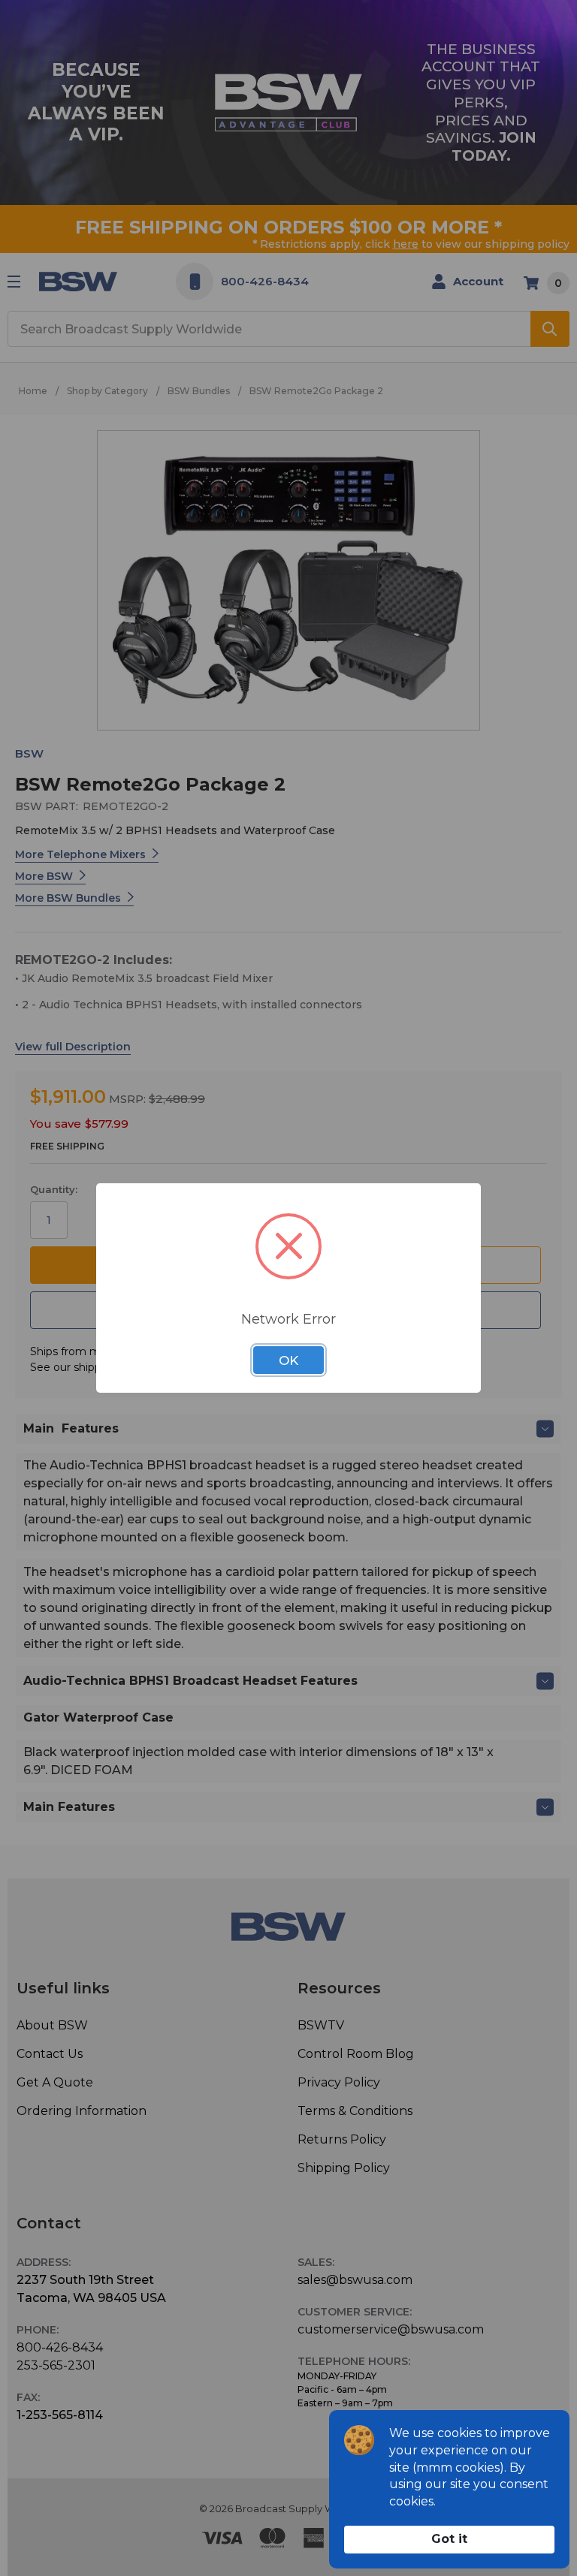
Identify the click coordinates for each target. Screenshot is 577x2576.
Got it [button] (449, 2539)
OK (288, 1360)
